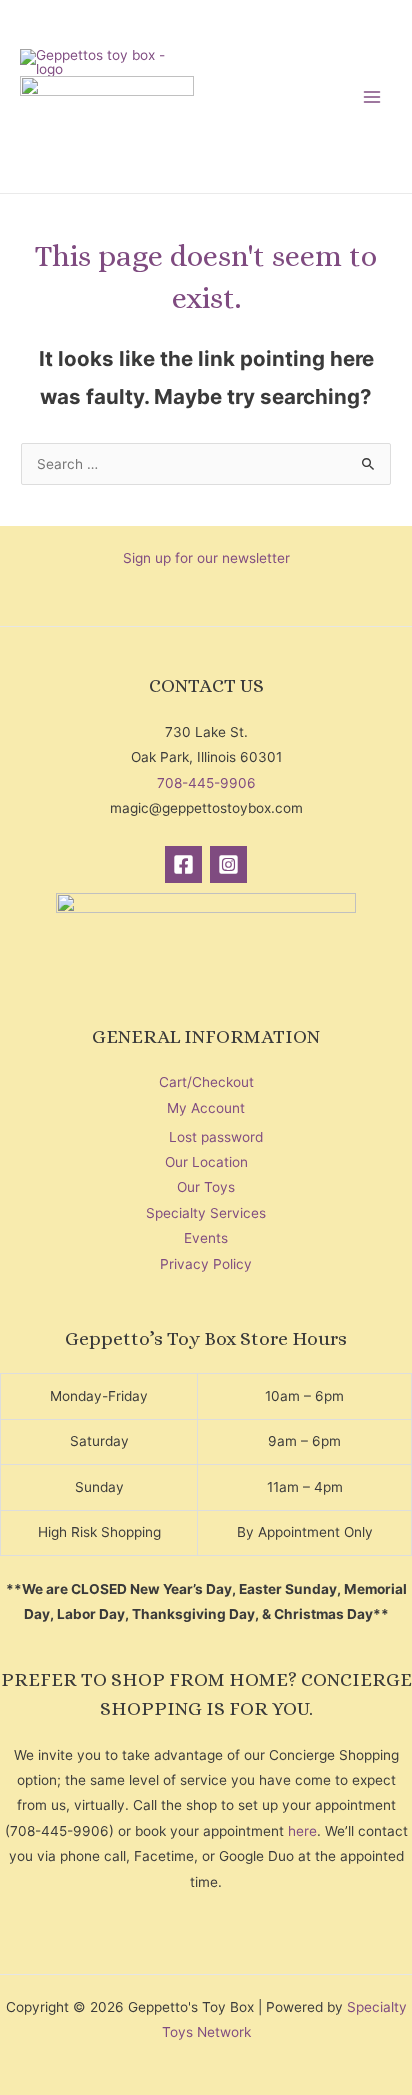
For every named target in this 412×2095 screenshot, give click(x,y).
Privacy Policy (206, 1264)
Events (206, 1238)
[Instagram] (228, 864)
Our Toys (206, 1187)
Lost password (216, 1137)
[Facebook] (183, 864)
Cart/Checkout (206, 1082)
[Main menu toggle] (372, 96)
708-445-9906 (206, 783)
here (302, 1831)
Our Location (206, 1162)
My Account (206, 1108)
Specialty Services (206, 1213)
